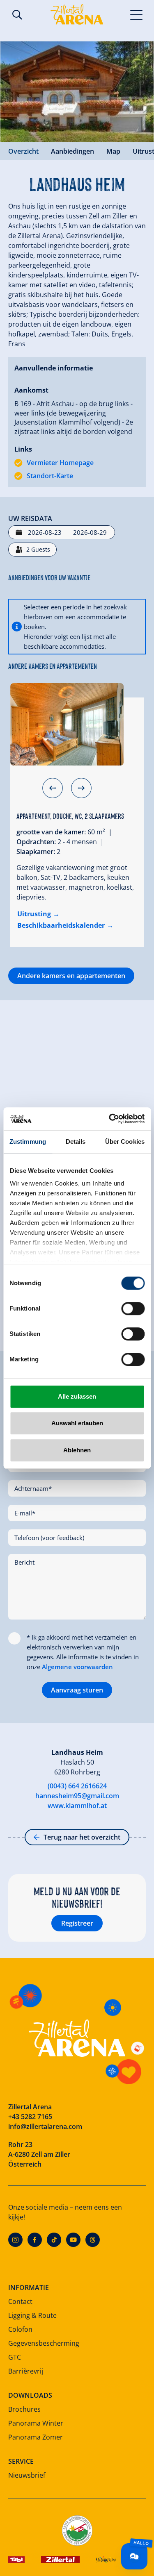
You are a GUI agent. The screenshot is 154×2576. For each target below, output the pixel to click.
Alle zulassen (77, 1396)
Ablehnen (77, 1450)
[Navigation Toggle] (137, 14)
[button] (53, 788)
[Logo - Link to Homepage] (77, 14)
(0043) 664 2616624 (77, 1786)
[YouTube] (73, 2240)
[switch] (133, 1308)
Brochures (24, 2409)
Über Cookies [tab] (125, 1141)
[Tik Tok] (54, 2240)
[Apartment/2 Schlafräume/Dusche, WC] (67, 724)
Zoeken (17, 15)
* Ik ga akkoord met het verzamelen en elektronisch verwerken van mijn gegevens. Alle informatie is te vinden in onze (83, 1652)
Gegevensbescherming (44, 2343)
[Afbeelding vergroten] (77, 92)
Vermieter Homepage (60, 463)
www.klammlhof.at (77, 1806)
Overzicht (23, 151)
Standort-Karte (50, 476)
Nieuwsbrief (27, 2475)
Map (113, 151)
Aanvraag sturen (77, 1690)
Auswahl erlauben (77, 1423)
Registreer (77, 1923)
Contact (20, 2301)
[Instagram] (15, 2240)
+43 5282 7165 (30, 2117)
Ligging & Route (32, 2315)
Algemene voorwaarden (77, 1667)
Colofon (20, 2329)
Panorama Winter (36, 2423)
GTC (15, 2357)
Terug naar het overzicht (82, 1837)
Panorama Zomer (36, 2437)
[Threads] (93, 2240)
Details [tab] (76, 1141)
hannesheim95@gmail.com (77, 1796)
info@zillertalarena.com (45, 2126)
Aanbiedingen (72, 151)
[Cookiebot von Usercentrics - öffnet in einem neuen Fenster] (110, 1119)
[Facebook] (35, 2240)
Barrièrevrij (26, 2371)
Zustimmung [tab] (28, 1141)
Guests (38, 549)
